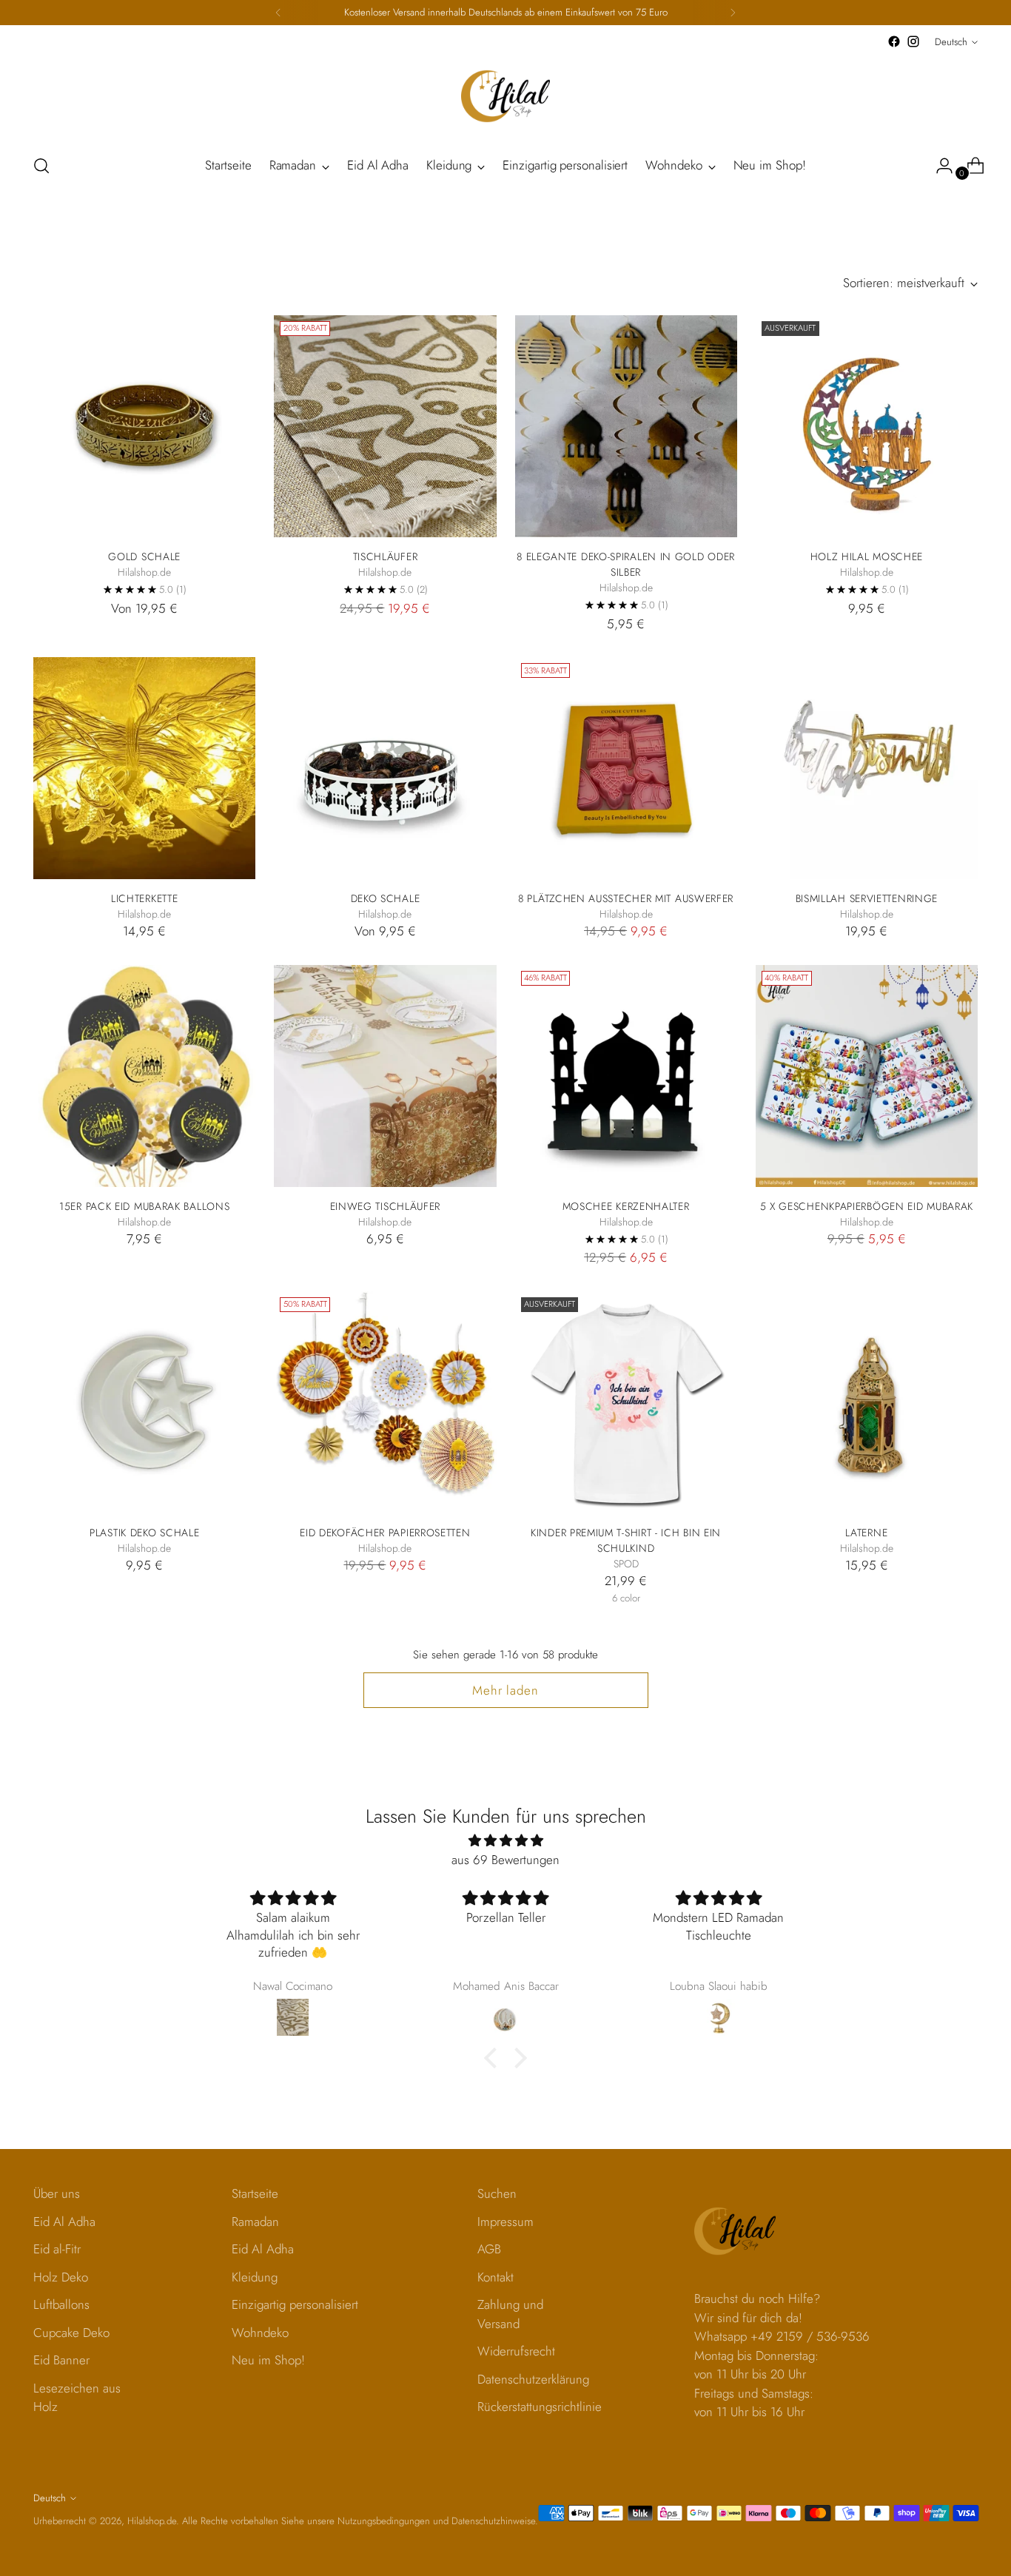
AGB (489, 2249)
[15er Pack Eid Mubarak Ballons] (144, 1076)
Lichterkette (144, 898)
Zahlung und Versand (510, 2314)
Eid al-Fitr (57, 2249)
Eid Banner (61, 2360)
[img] (505, 1841)
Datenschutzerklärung (533, 2379)
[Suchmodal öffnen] (41, 166)
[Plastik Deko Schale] (144, 1402)
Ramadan (255, 2222)
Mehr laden (505, 1690)
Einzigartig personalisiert (295, 2304)
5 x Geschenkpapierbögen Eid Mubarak (867, 1206)
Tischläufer (386, 556)
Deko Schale (386, 898)
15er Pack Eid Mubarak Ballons (144, 1206)
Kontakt (496, 2277)
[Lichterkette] (144, 768)
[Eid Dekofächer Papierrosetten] (385, 1402)
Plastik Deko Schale (144, 1533)
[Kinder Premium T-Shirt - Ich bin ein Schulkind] (626, 1402)
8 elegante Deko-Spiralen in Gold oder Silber (626, 564)
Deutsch (951, 42)
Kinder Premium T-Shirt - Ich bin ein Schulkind (626, 1540)
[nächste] (733, 13)
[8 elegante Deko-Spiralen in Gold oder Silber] (626, 426)
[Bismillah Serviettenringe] (867, 768)
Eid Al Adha (64, 2222)
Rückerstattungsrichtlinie (540, 2407)
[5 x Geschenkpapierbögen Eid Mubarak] (867, 1076)
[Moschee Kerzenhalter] (626, 1076)
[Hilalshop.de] (505, 96)
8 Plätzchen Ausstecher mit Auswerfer (626, 898)
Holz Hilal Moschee (867, 556)
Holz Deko (61, 2277)
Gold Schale (144, 556)
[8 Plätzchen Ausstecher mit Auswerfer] (626, 768)
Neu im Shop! (268, 2360)
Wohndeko (260, 2333)
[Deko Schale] (385, 768)
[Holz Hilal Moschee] (867, 426)
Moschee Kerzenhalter (626, 1206)
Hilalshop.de (152, 2521)
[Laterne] (867, 1402)
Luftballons (61, 2304)
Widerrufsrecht (516, 2351)
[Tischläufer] (385, 426)
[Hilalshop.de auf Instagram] (913, 41)
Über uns (57, 2193)
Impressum (505, 2222)
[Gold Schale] (144, 426)
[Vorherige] (278, 13)
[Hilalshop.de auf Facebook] (894, 41)
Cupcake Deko (71, 2333)
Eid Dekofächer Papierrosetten (385, 1533)
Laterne (866, 1533)
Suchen (497, 2193)
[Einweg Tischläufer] (385, 1076)
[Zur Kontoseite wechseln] (938, 166)
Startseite (255, 2193)
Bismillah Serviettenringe (867, 898)
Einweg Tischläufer (386, 1206)
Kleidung (255, 2277)
